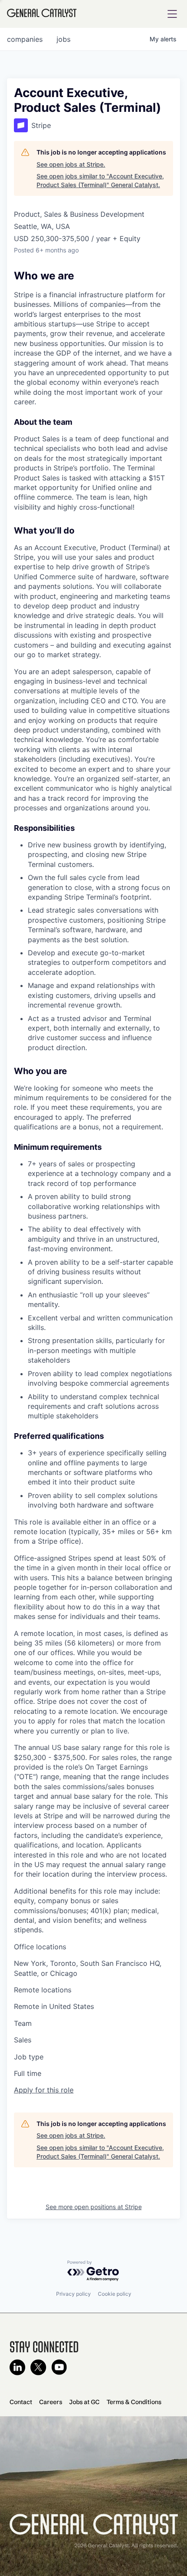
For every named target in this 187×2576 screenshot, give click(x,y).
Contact (21, 2402)
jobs (63, 39)
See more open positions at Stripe (94, 2207)
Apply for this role (44, 2090)
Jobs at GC (84, 2402)
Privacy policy (73, 2294)
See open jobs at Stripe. (71, 164)
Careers (51, 2402)
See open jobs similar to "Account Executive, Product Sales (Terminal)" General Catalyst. (100, 180)
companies (25, 39)
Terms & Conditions (134, 2402)
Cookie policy (115, 2294)
